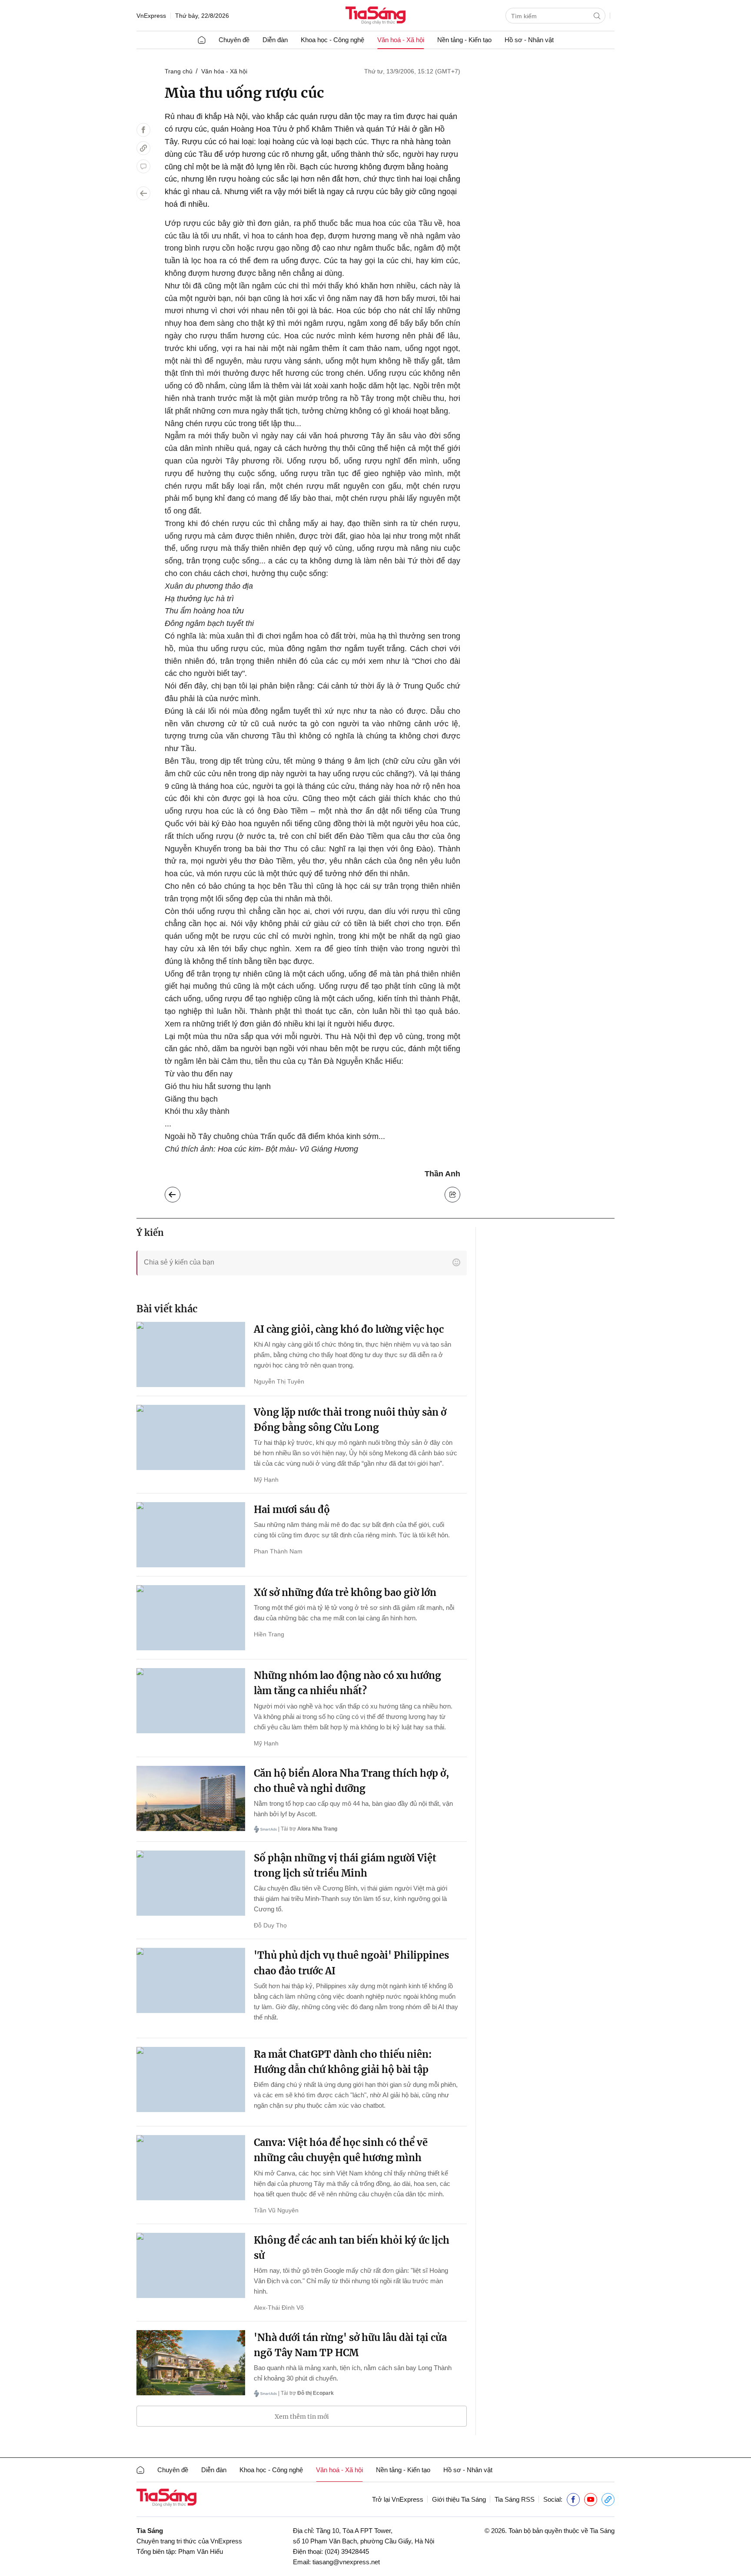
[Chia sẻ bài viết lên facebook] (143, 130)
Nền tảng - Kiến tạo (464, 40)
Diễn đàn (275, 40)
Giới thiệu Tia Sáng (459, 2499)
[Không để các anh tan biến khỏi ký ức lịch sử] (191, 2265)
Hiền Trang (269, 1634)
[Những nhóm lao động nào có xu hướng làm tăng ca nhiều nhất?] (191, 1701)
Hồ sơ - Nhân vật (529, 40)
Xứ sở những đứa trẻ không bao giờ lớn (345, 1593)
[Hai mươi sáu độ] (191, 1535)
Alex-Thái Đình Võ (279, 2308)
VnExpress (151, 16)
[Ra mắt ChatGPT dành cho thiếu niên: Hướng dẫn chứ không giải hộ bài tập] (191, 2079)
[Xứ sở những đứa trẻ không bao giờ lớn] (191, 1618)
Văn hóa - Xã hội (224, 71)
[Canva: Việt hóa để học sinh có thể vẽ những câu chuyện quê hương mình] (191, 2168)
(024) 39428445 (347, 2551)
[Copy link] (143, 148)
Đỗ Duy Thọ (270, 1925)
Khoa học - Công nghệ (332, 40)
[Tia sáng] (375, 16)
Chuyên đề (234, 40)
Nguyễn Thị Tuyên (279, 1381)
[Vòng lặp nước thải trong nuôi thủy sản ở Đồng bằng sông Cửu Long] (191, 1437)
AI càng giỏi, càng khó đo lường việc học (349, 1329)
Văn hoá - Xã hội (401, 40)
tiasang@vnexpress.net (346, 2562)
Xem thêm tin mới (302, 2417)
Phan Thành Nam (278, 1551)
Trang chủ (179, 71)
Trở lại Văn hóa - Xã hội (179, 1192)
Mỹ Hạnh (266, 1480)
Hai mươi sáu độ (292, 1510)
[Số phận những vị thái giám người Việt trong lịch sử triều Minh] (191, 1883)
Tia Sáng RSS (515, 2499)
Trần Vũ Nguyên (276, 2210)
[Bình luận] (143, 166)
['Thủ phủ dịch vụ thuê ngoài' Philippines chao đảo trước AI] (191, 1980)
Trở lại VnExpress (398, 2499)
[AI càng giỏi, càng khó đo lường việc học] (191, 1354)
